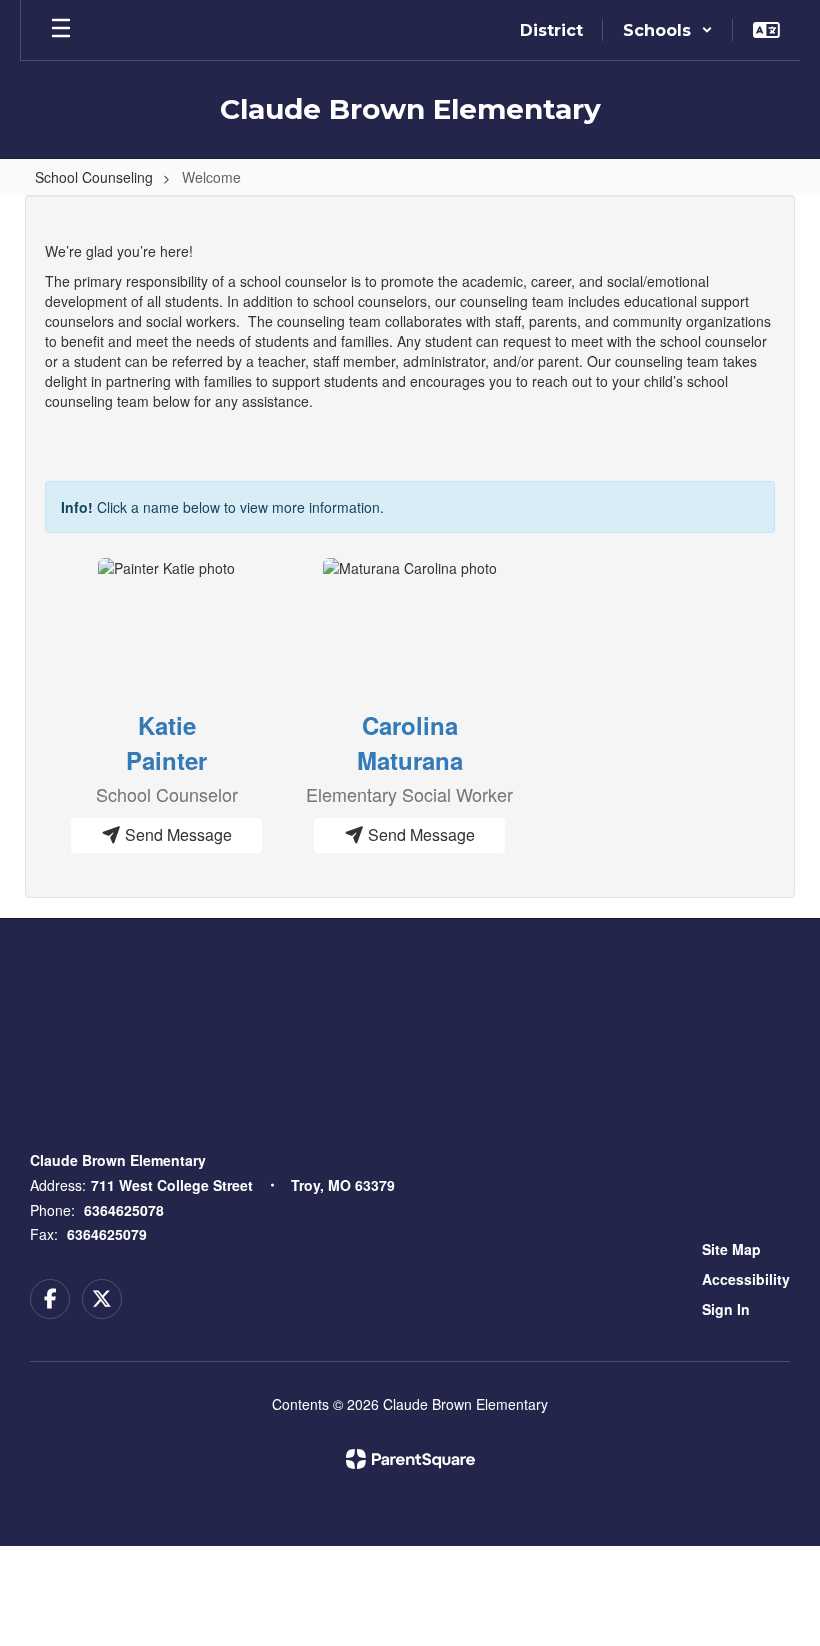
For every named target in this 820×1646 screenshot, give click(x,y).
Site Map (731, 1249)
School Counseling (94, 177)
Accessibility (746, 1279)
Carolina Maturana (410, 742)
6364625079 (107, 1234)
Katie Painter (166, 742)
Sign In (726, 1309)
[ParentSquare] (410, 1459)
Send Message (176, 834)
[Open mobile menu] (61, 30)
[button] (668, 30)
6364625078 (124, 1210)
